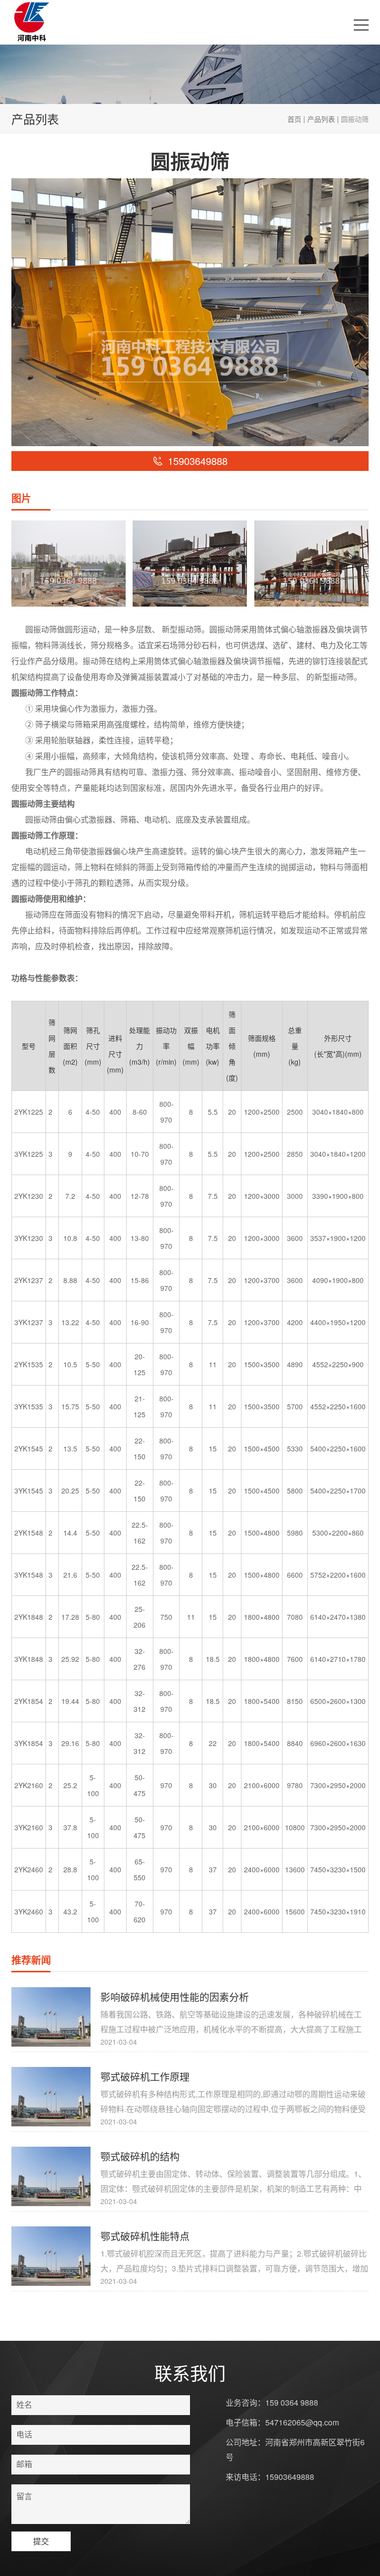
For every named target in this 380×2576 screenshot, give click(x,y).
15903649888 (290, 2477)
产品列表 (321, 119)
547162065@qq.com (302, 2422)
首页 (294, 119)
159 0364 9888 (292, 2402)
